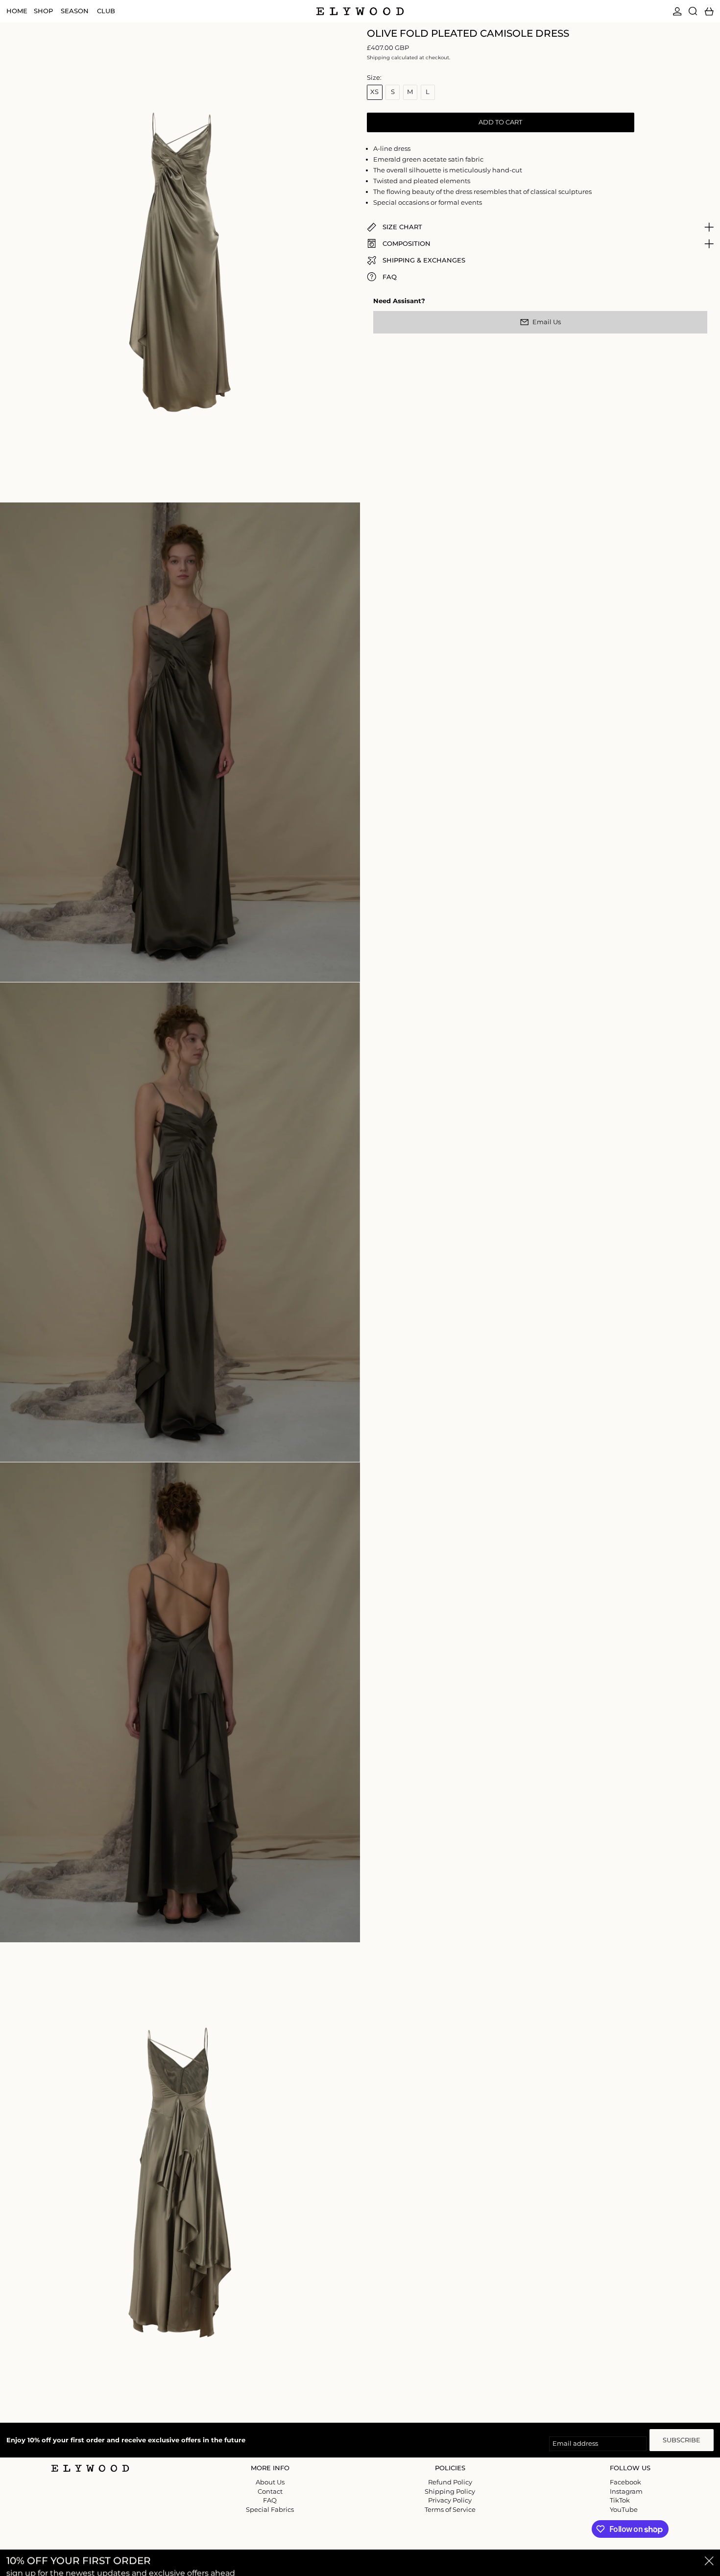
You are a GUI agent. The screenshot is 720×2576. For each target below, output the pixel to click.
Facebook (625, 2482)
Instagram (626, 2492)
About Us (270, 2482)
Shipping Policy (450, 2491)
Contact (270, 2491)
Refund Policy (450, 2482)
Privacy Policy (450, 2500)
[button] (693, 11)
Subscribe (682, 2440)
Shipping (378, 58)
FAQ (270, 2500)
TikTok (620, 2500)
